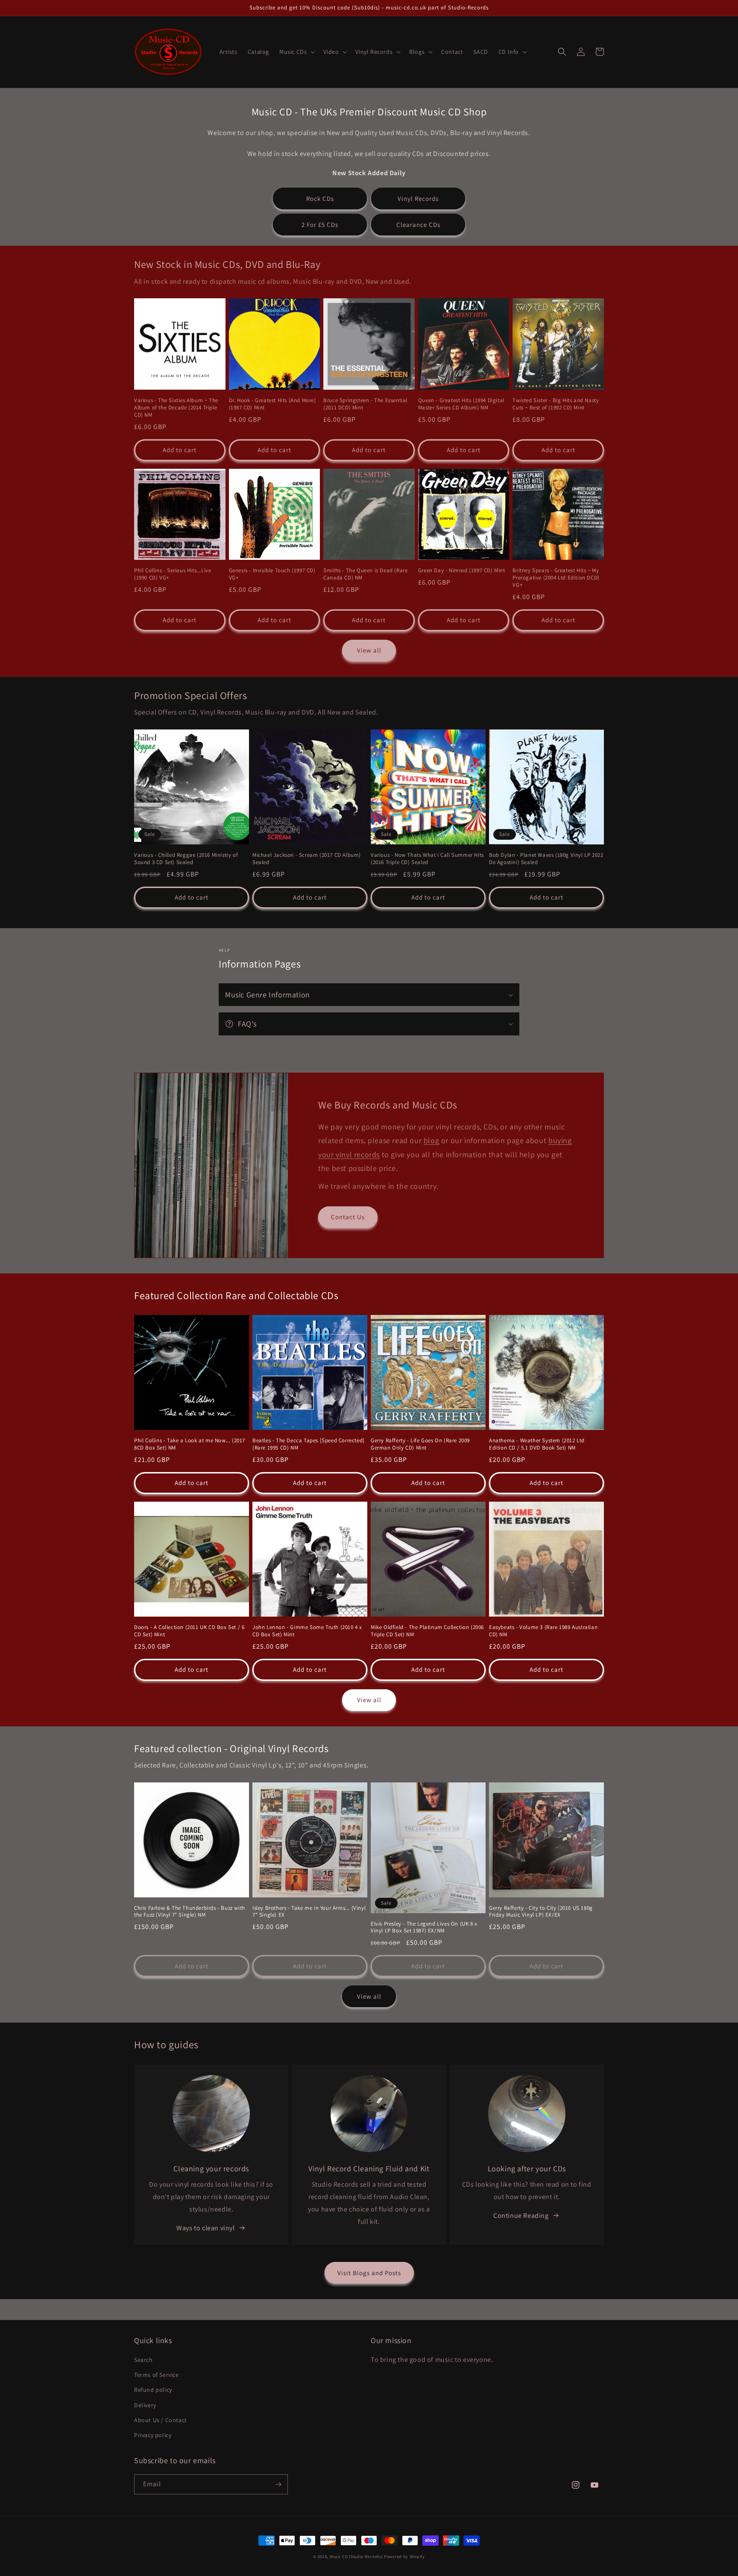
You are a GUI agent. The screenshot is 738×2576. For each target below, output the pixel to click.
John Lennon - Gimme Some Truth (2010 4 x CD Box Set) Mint (307, 1631)
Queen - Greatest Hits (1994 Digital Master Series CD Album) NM (461, 404)
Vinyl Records (418, 198)
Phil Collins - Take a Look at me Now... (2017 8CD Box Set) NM (190, 1444)
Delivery (145, 2405)
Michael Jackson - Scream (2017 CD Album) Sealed (307, 859)
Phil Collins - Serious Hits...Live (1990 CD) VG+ (173, 574)
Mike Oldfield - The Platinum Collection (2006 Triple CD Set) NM (427, 1631)
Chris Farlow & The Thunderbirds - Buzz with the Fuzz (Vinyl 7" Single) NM (190, 1912)
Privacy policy (153, 2435)
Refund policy (153, 2390)
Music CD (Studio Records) (356, 2557)
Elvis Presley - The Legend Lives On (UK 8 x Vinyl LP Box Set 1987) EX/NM (424, 1928)
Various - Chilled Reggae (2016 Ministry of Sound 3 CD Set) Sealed (186, 859)
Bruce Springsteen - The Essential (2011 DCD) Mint (365, 404)
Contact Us (348, 1217)
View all (369, 650)
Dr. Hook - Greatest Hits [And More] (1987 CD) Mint (272, 404)
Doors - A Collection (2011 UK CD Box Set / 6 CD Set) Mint (189, 1631)
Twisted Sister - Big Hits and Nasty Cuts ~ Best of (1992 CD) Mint (556, 404)
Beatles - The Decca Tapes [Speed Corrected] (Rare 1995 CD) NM (309, 1444)
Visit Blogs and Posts (369, 2273)
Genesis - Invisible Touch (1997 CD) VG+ (272, 574)
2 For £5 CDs (320, 225)
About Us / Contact (161, 2420)
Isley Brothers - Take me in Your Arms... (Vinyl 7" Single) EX (309, 1912)
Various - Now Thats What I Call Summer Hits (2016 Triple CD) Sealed (427, 859)
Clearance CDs (418, 225)
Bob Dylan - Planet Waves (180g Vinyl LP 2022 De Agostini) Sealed (546, 859)
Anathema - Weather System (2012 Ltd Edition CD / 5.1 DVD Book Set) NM (537, 1444)
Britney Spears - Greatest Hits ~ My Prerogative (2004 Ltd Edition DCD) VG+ (556, 578)
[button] (296, 52)
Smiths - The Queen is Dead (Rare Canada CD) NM (365, 574)
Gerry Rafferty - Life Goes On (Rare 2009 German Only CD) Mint (420, 1444)
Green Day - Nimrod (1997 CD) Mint (462, 570)
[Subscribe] (278, 2484)
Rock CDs (320, 198)
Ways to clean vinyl (205, 2228)
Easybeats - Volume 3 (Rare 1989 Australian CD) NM (543, 1631)
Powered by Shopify (404, 2557)
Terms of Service (157, 2375)
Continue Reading (521, 2216)
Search (143, 2360)
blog (431, 1140)
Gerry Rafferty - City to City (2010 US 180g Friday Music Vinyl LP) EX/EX (541, 1912)
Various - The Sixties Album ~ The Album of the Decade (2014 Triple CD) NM (176, 408)
